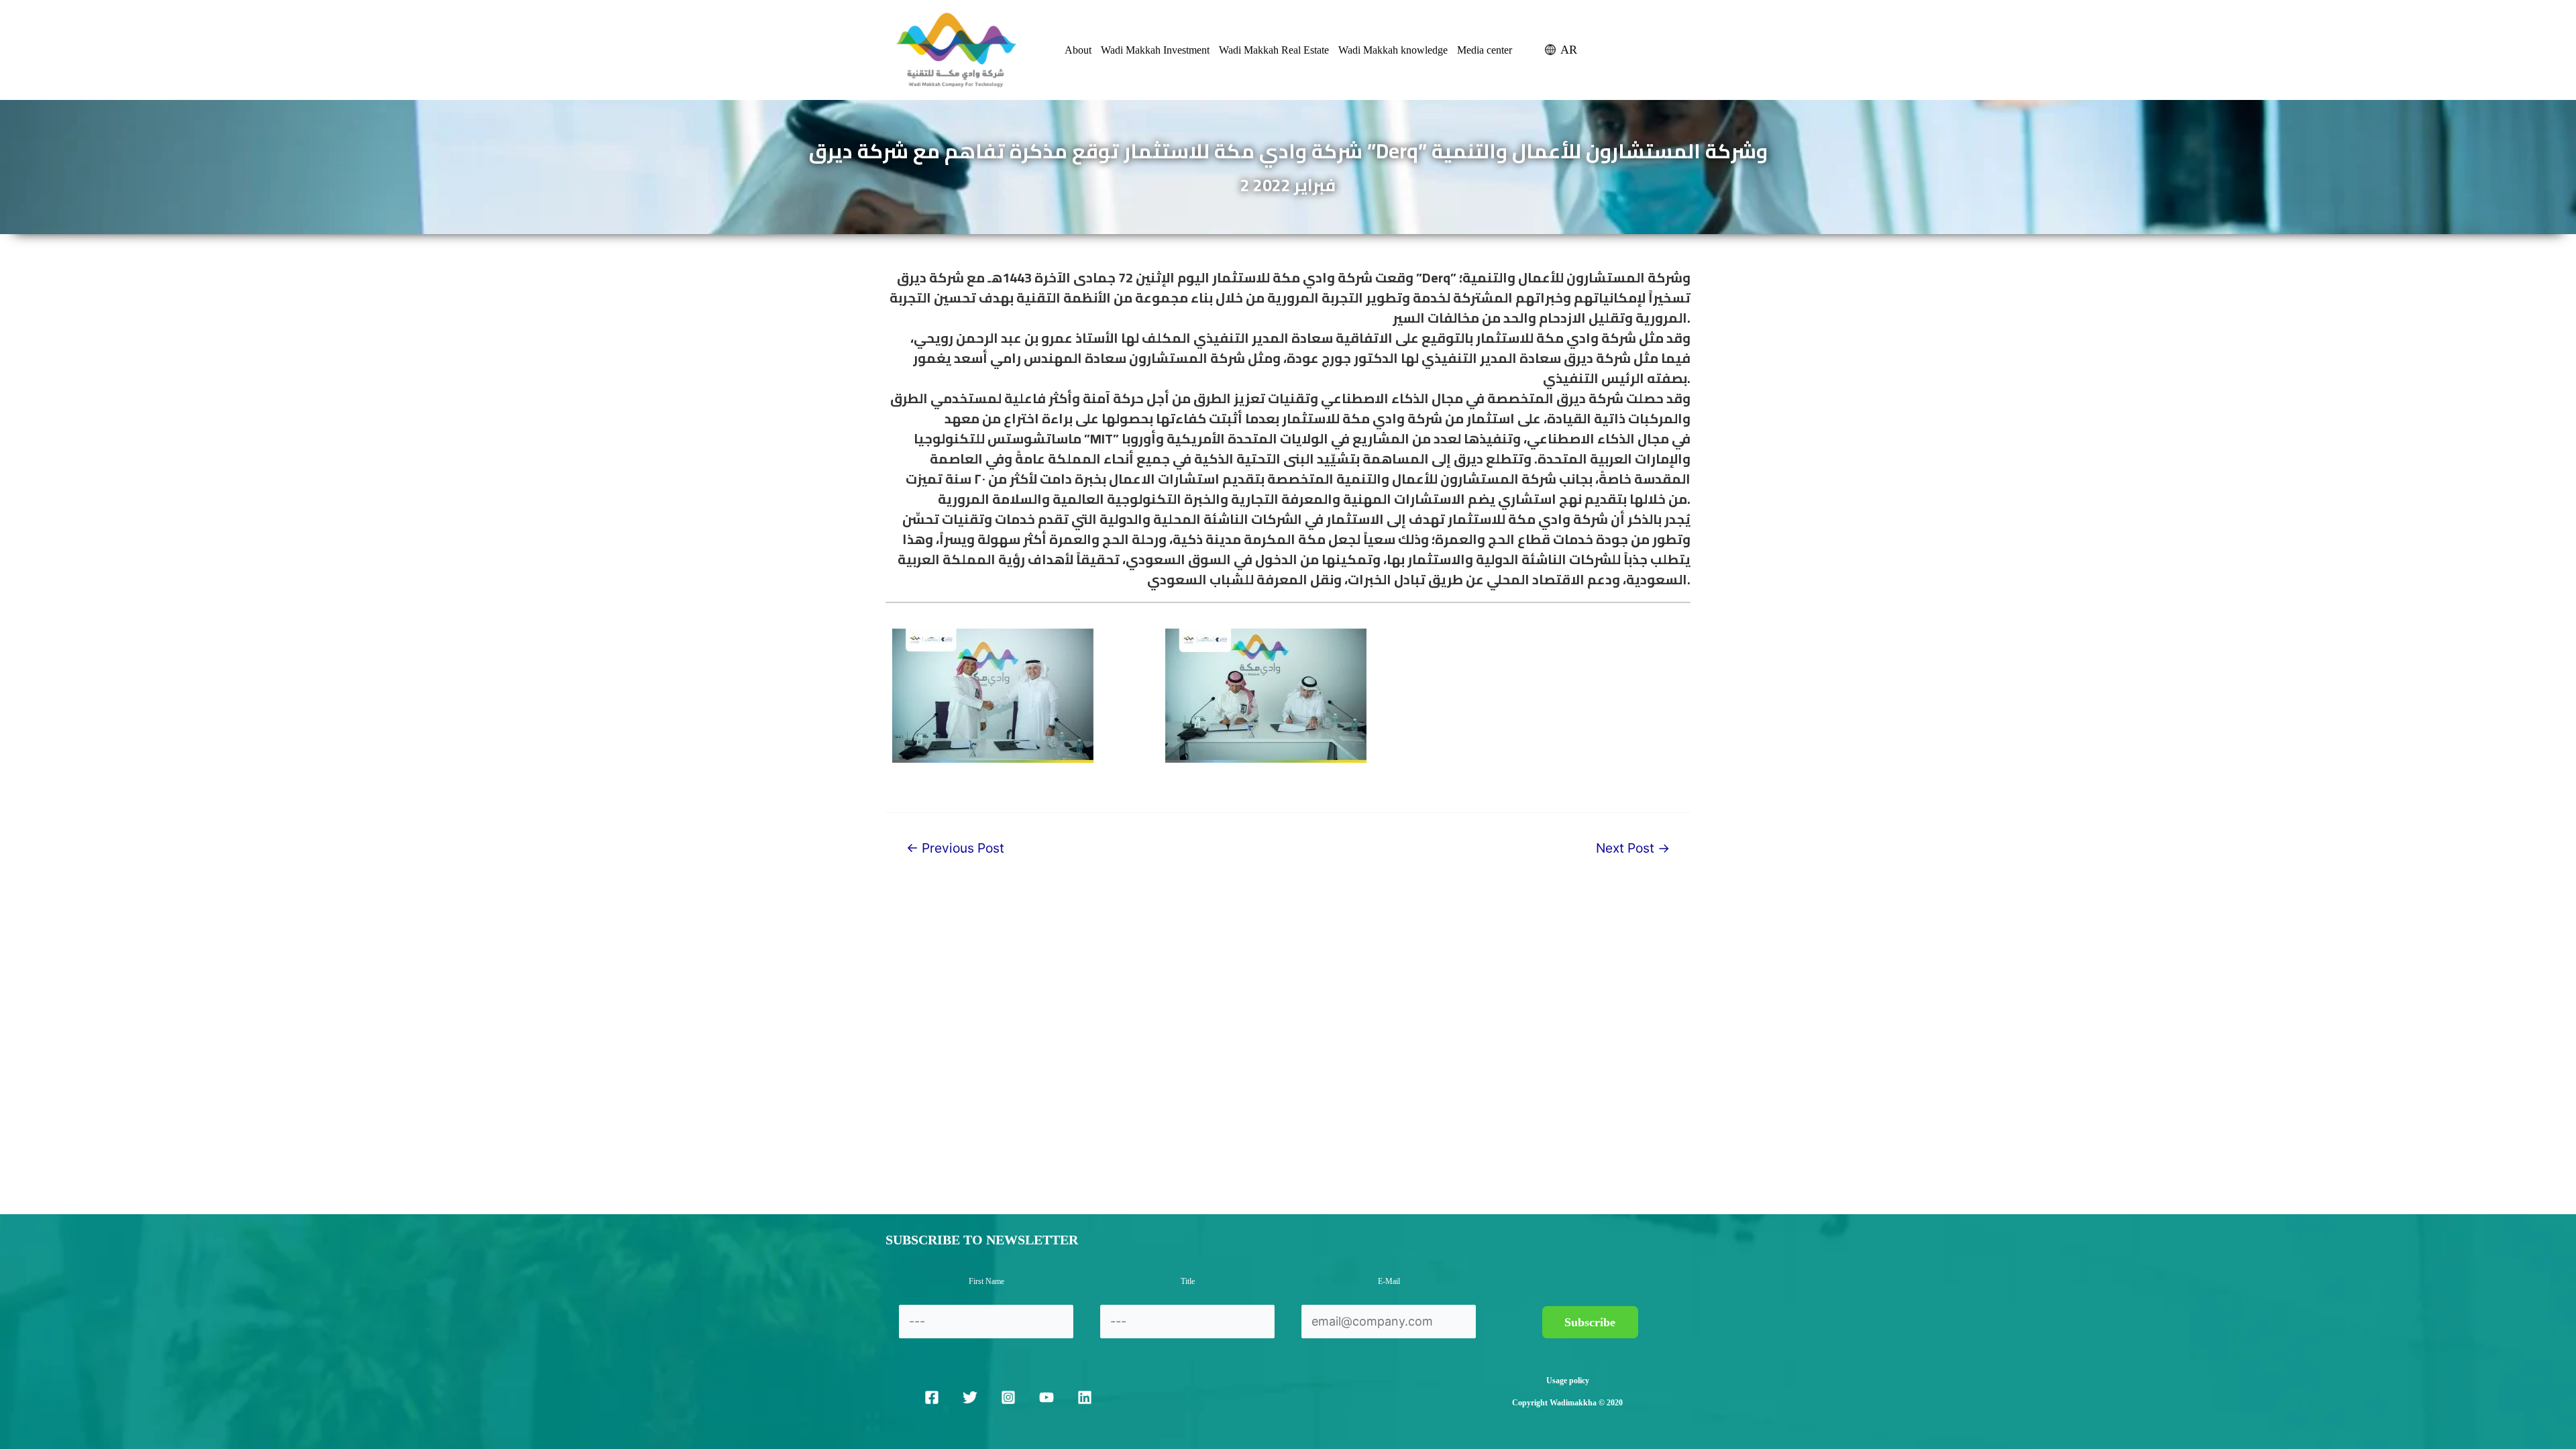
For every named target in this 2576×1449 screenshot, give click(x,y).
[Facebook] (932, 1397)
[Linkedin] (1085, 1397)
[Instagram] (1008, 1397)
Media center (1485, 50)
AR (1569, 50)
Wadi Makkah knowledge (1393, 50)
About (1078, 50)
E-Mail (1389, 1281)
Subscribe (1590, 1322)
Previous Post (955, 848)
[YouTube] (1046, 1397)
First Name (986, 1281)
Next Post (1633, 848)
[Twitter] (970, 1397)
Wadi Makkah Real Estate (1274, 50)
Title (1188, 1281)
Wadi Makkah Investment (1155, 50)
